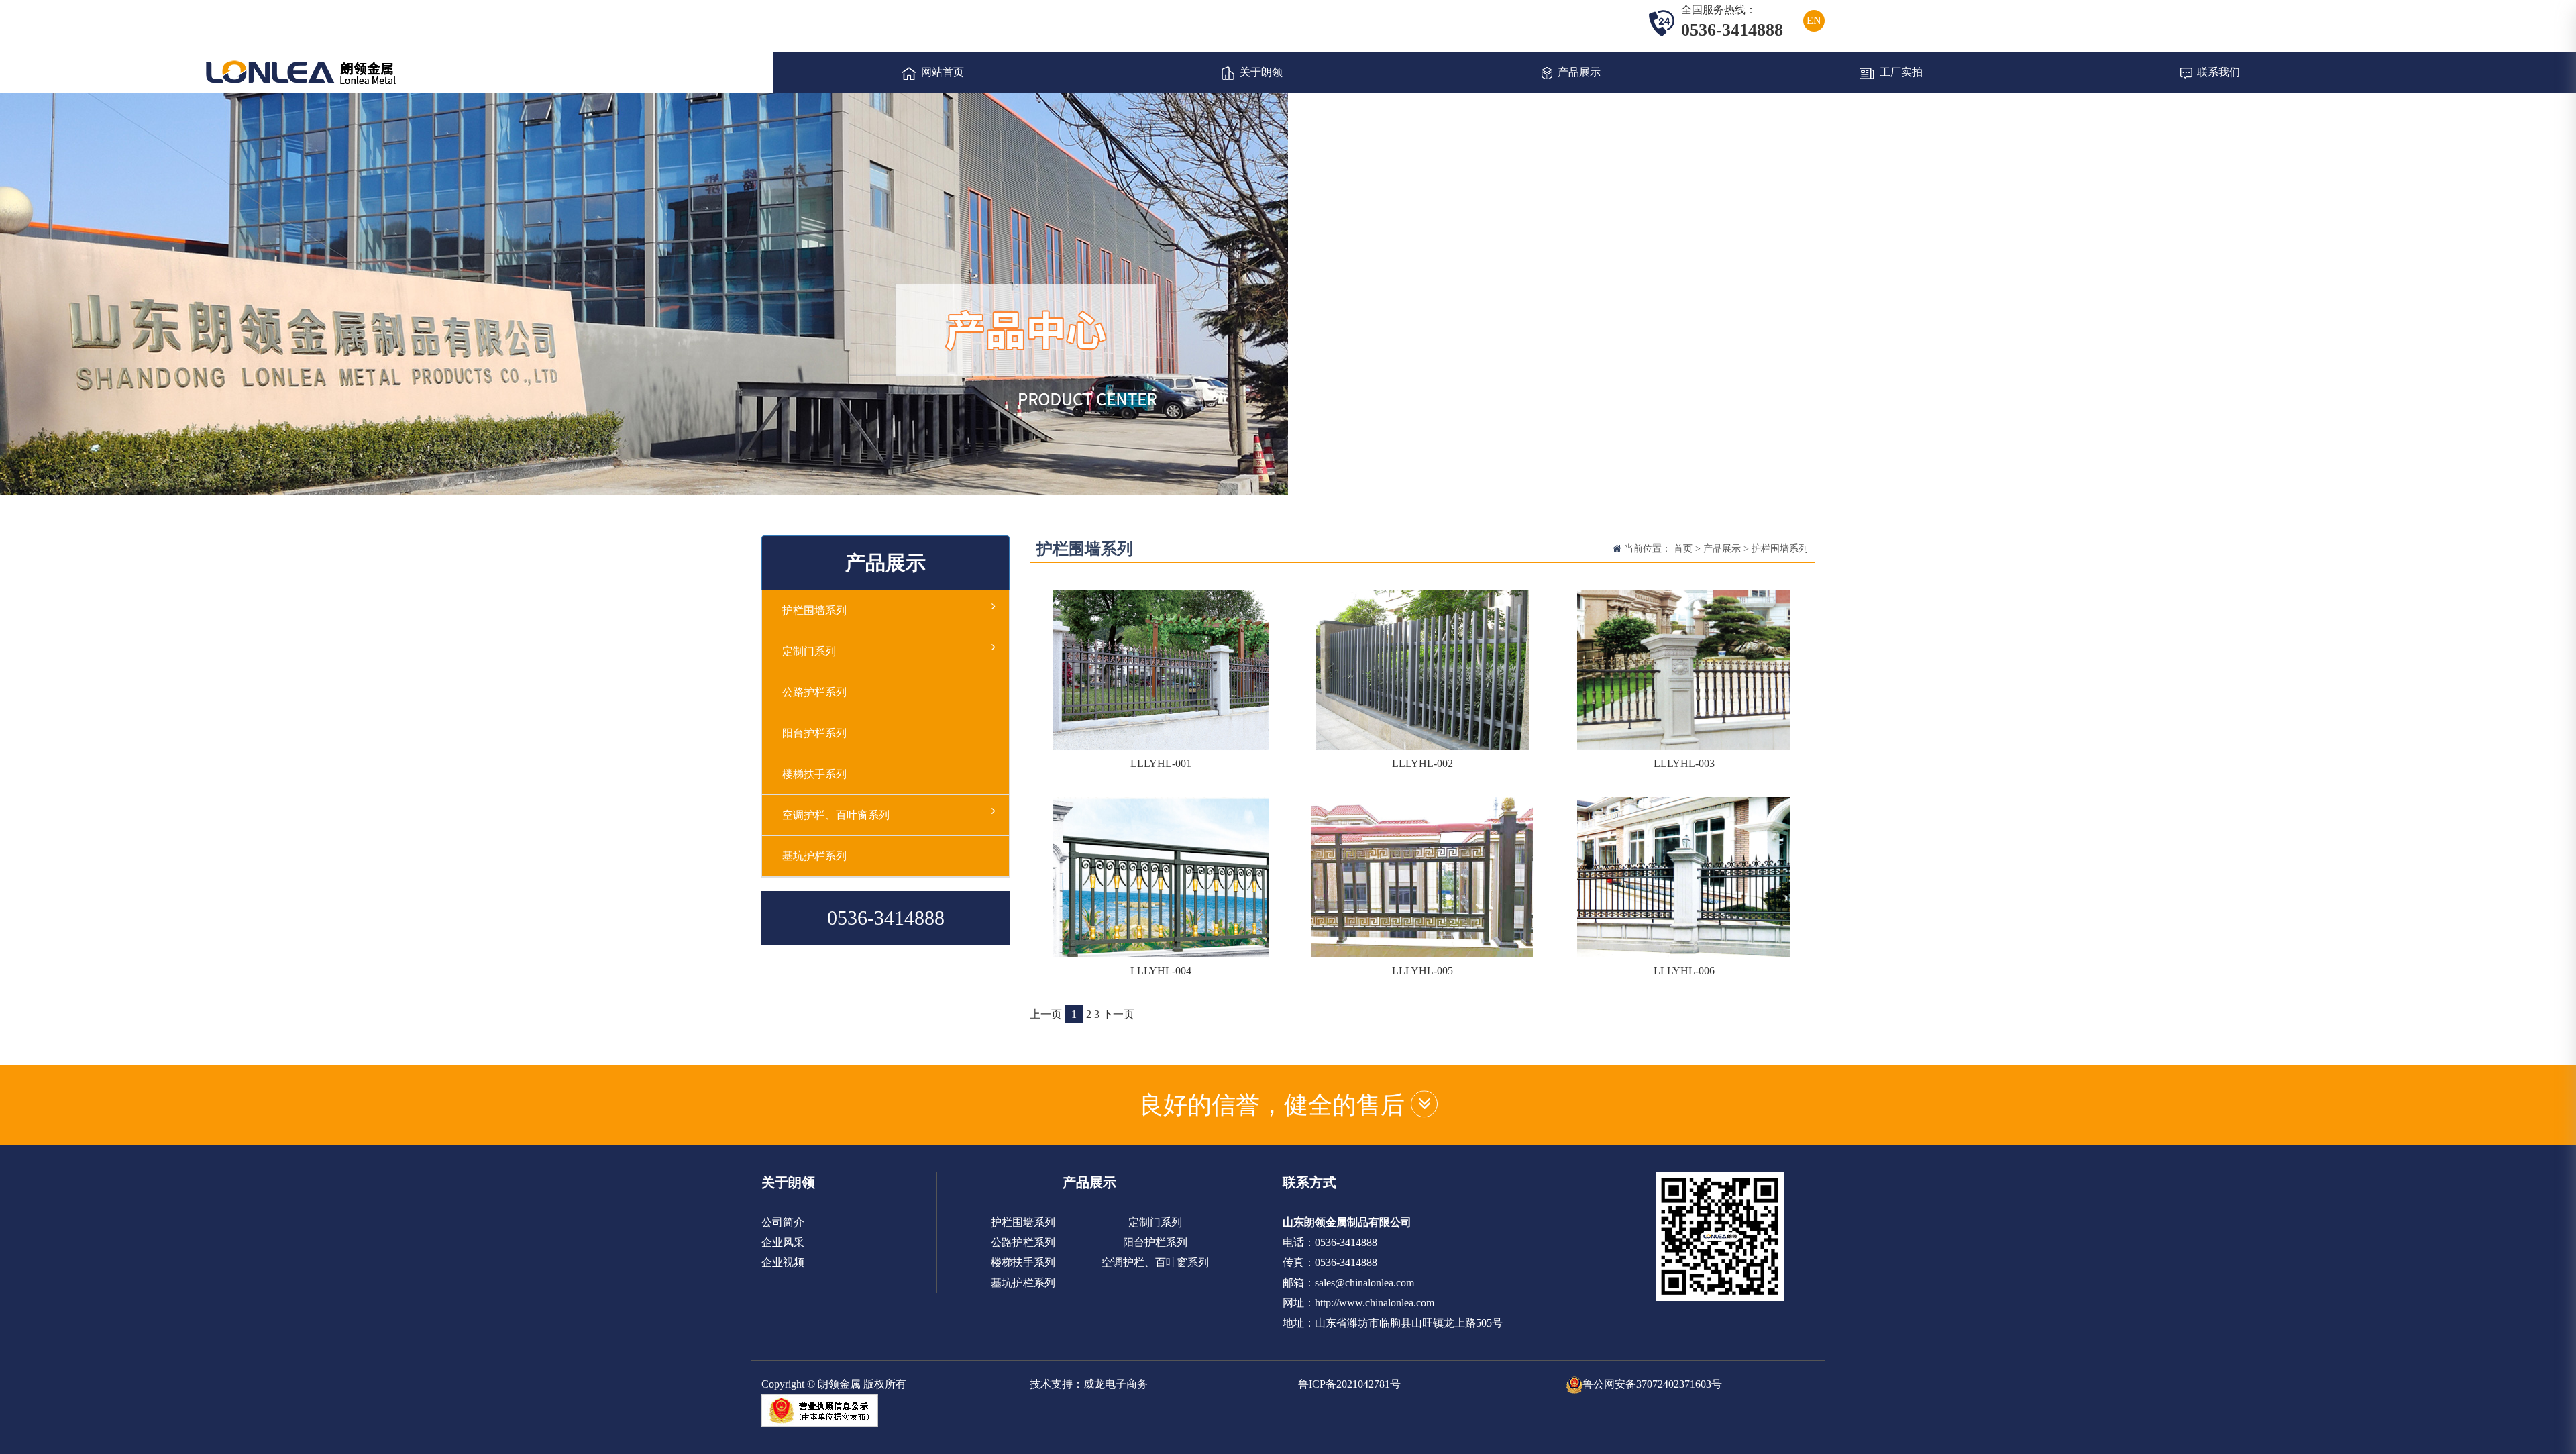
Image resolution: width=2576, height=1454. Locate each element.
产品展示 (1579, 72)
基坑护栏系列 (814, 856)
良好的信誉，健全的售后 (1275, 1105)
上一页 (1046, 1014)
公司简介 (783, 1222)
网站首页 (943, 72)
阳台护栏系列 (814, 733)
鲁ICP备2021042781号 (1349, 1384)
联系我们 (2218, 72)
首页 (1683, 549)
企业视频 (783, 1262)
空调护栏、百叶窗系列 (836, 815)
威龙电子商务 (1116, 1384)
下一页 (1118, 1014)
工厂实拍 (1901, 72)
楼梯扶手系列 (814, 774)
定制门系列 (809, 651)
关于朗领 (1261, 72)
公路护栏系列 (814, 692)
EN (1814, 20)
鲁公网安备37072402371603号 (1652, 1384)
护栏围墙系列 (1780, 549)
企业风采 (783, 1242)
